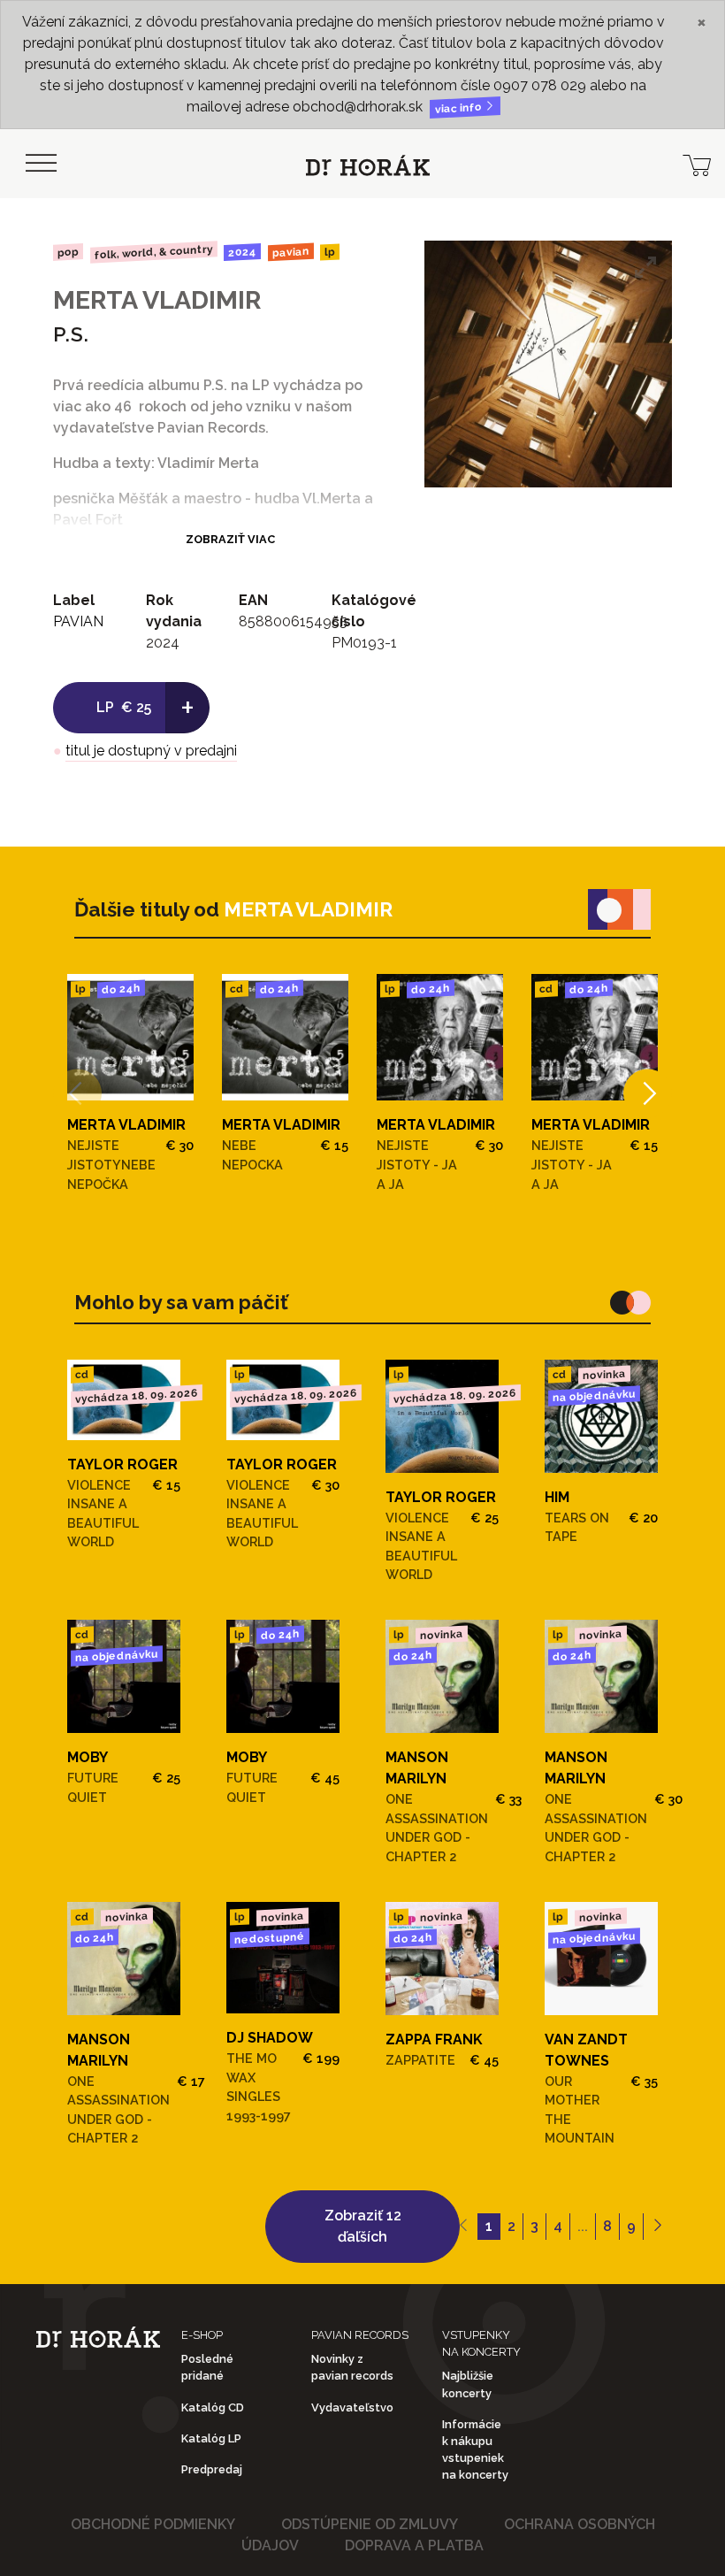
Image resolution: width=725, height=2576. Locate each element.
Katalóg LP (211, 2438)
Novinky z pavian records (352, 2367)
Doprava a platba (414, 2545)
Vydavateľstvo (352, 2407)
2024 (242, 252)
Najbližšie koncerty (468, 2384)
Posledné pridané (207, 2367)
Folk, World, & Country (153, 252)
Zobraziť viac (230, 539)
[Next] (648, 1094)
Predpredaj (212, 2469)
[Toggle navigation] (41, 164)
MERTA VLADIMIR (157, 300)
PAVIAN (291, 252)
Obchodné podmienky (153, 2524)
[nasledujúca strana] (657, 2227)
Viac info (460, 108)
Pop (68, 252)
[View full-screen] (645, 267)
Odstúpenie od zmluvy (370, 2524)
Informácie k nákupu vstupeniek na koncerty (475, 2450)
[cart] (697, 164)
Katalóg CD (213, 2407)
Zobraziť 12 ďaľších (363, 2226)
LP (330, 253)
